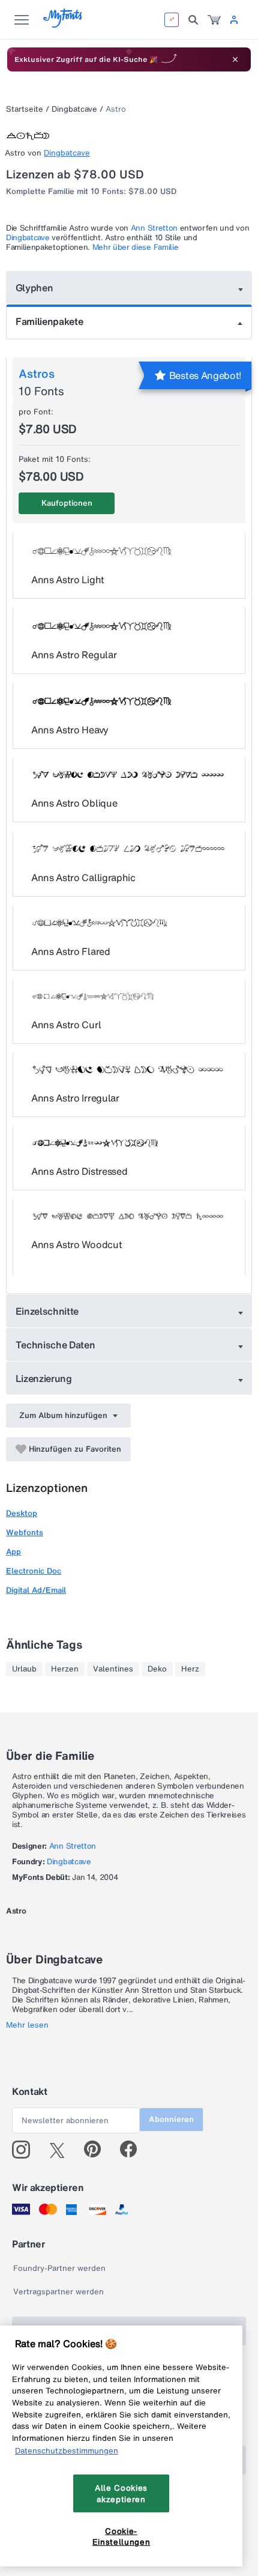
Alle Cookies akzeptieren (121, 2493)
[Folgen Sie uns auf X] (61, 2150)
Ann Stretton (154, 228)
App (13, 1552)
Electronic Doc (34, 1571)
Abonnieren (171, 2119)
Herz (190, 1669)
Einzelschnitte (47, 1311)
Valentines (113, 1669)
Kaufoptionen (67, 503)
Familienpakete (49, 321)
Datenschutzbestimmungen (67, 2450)
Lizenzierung (44, 1378)
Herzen (65, 1669)
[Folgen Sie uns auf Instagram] (25, 2150)
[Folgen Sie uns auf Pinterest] (97, 2150)
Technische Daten (55, 1345)
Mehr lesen (27, 2025)
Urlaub (24, 1669)
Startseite (25, 109)
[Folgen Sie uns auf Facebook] (133, 2150)
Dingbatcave (74, 109)
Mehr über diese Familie (136, 247)
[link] (214, 20)
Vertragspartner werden (58, 2292)
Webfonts (25, 1532)
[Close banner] (235, 59)
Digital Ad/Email (36, 1590)
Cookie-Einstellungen (121, 2536)
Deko (157, 1669)
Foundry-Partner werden (59, 2268)
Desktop (22, 1513)
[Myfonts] (63, 24)
